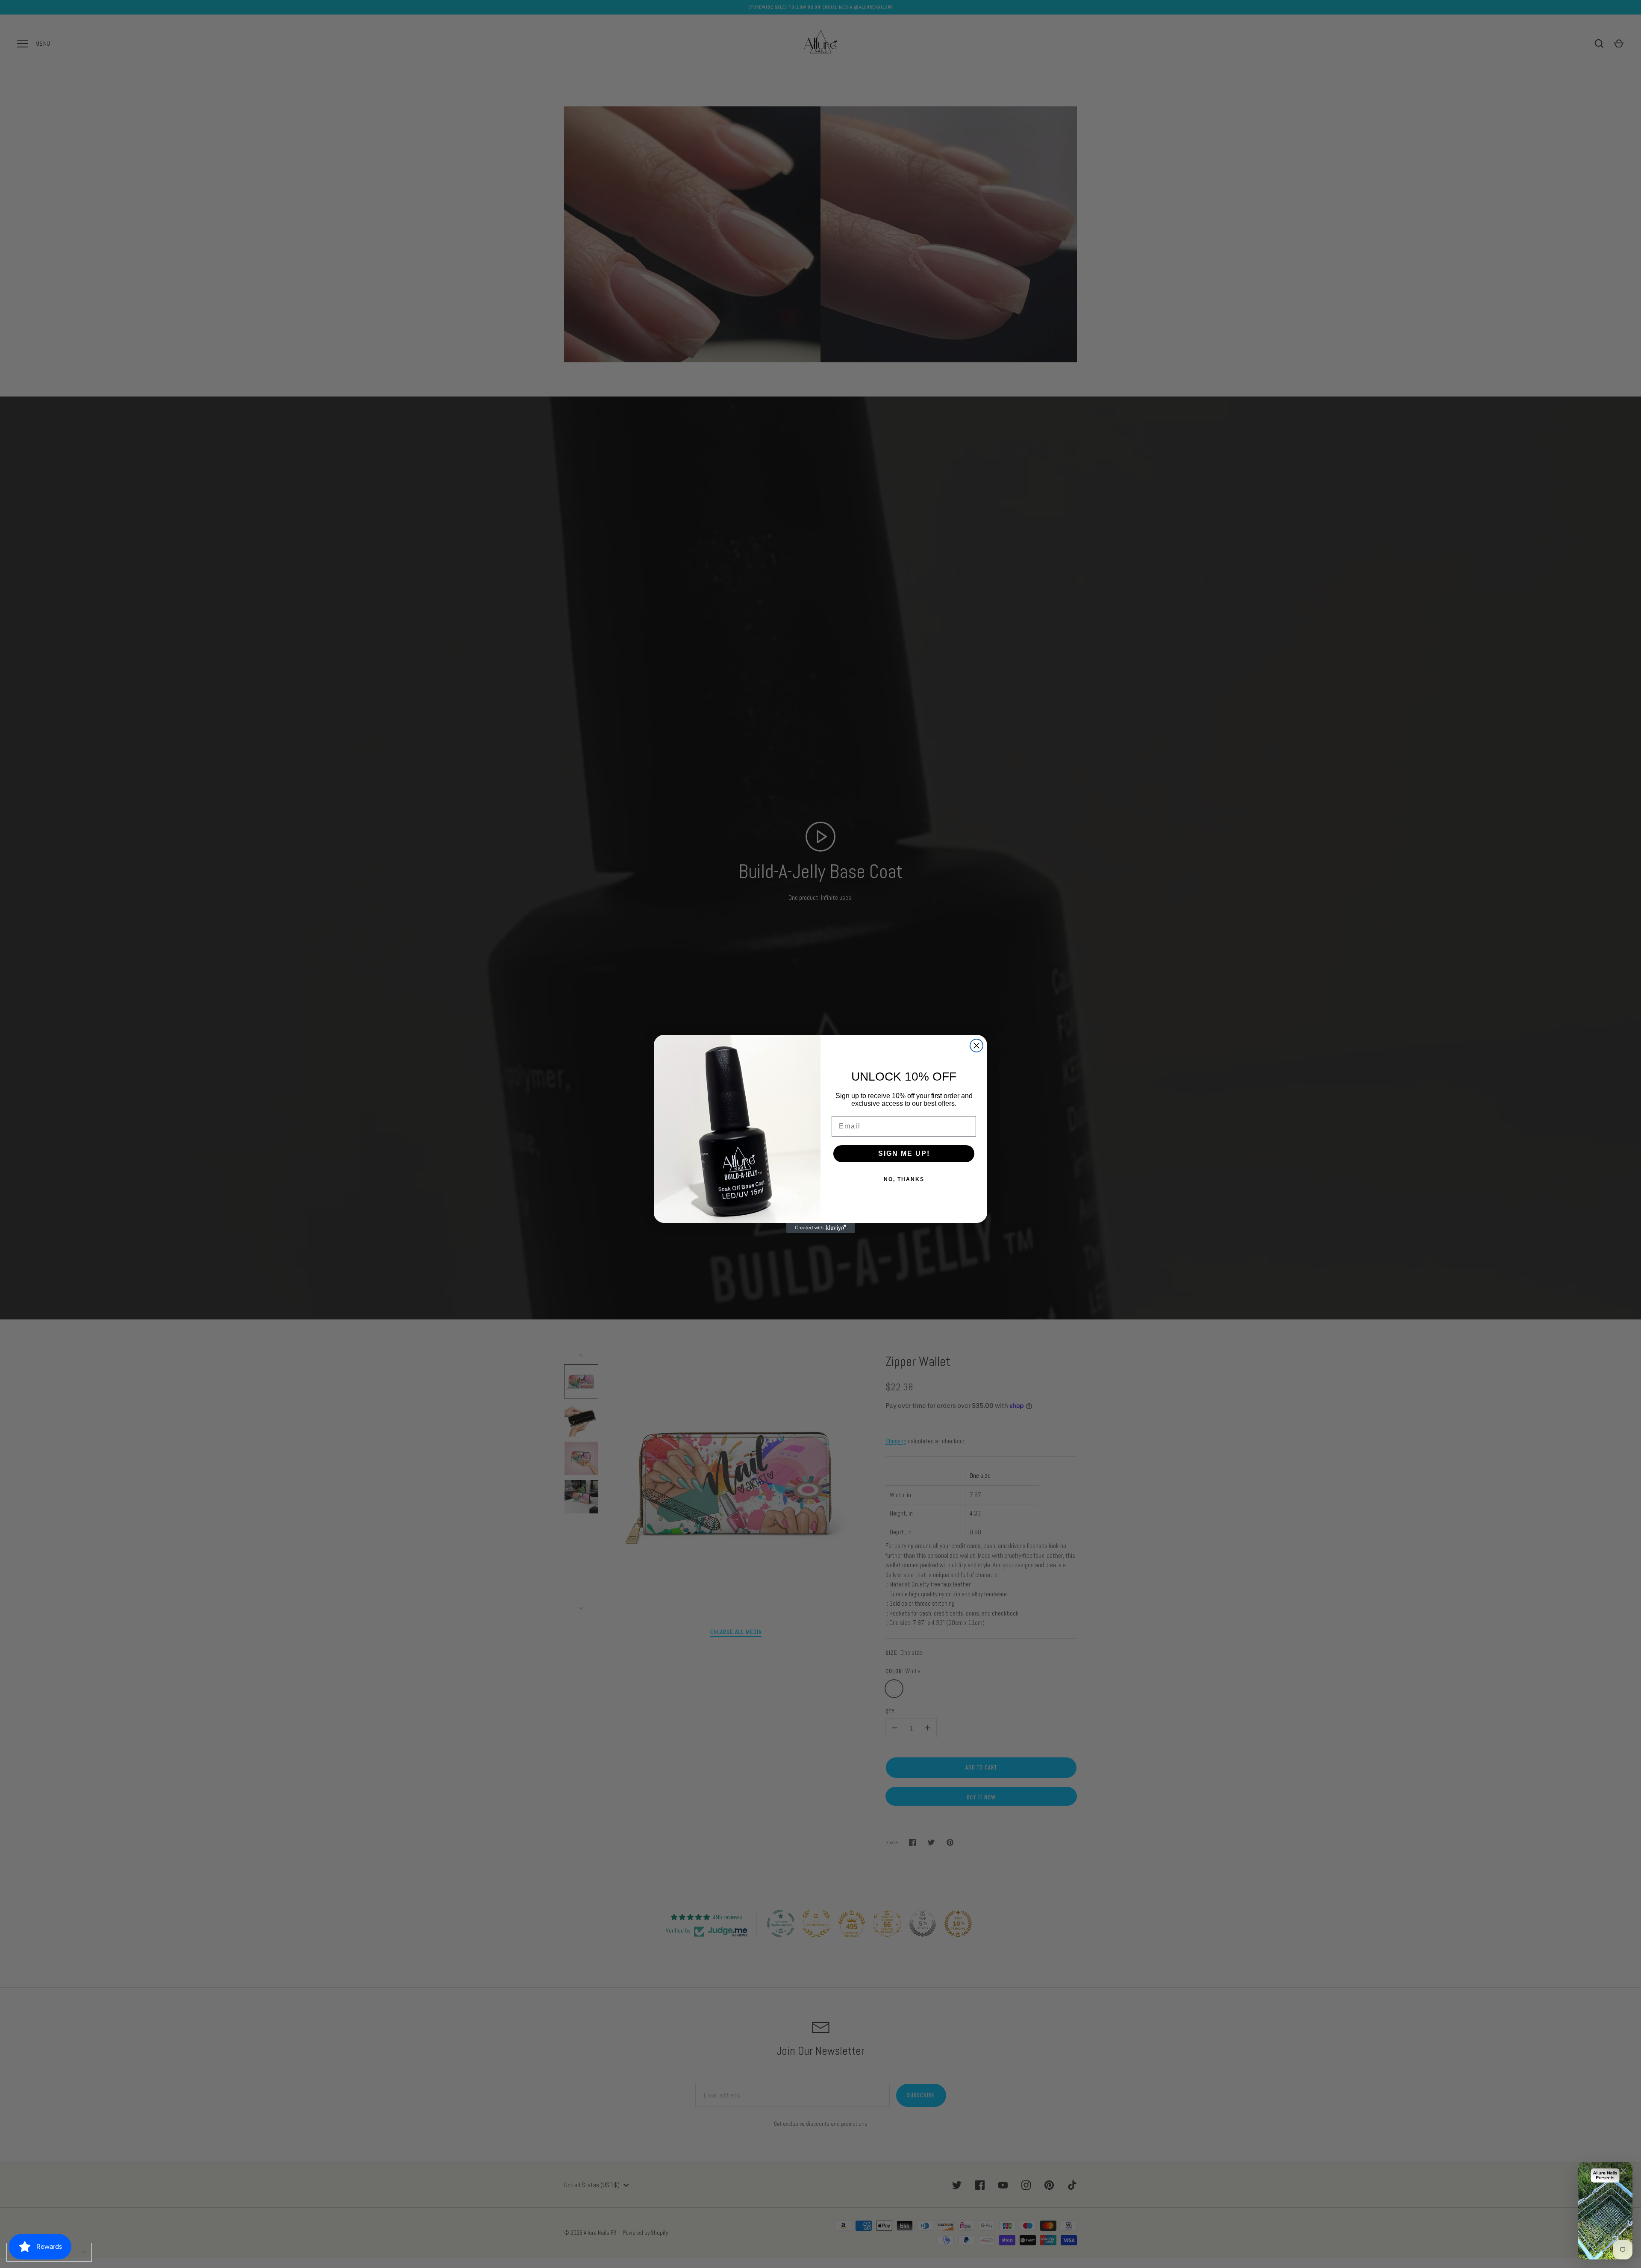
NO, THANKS (904, 1179)
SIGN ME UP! (904, 1153)
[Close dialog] (976, 1046)
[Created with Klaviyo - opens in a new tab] (820, 1228)
